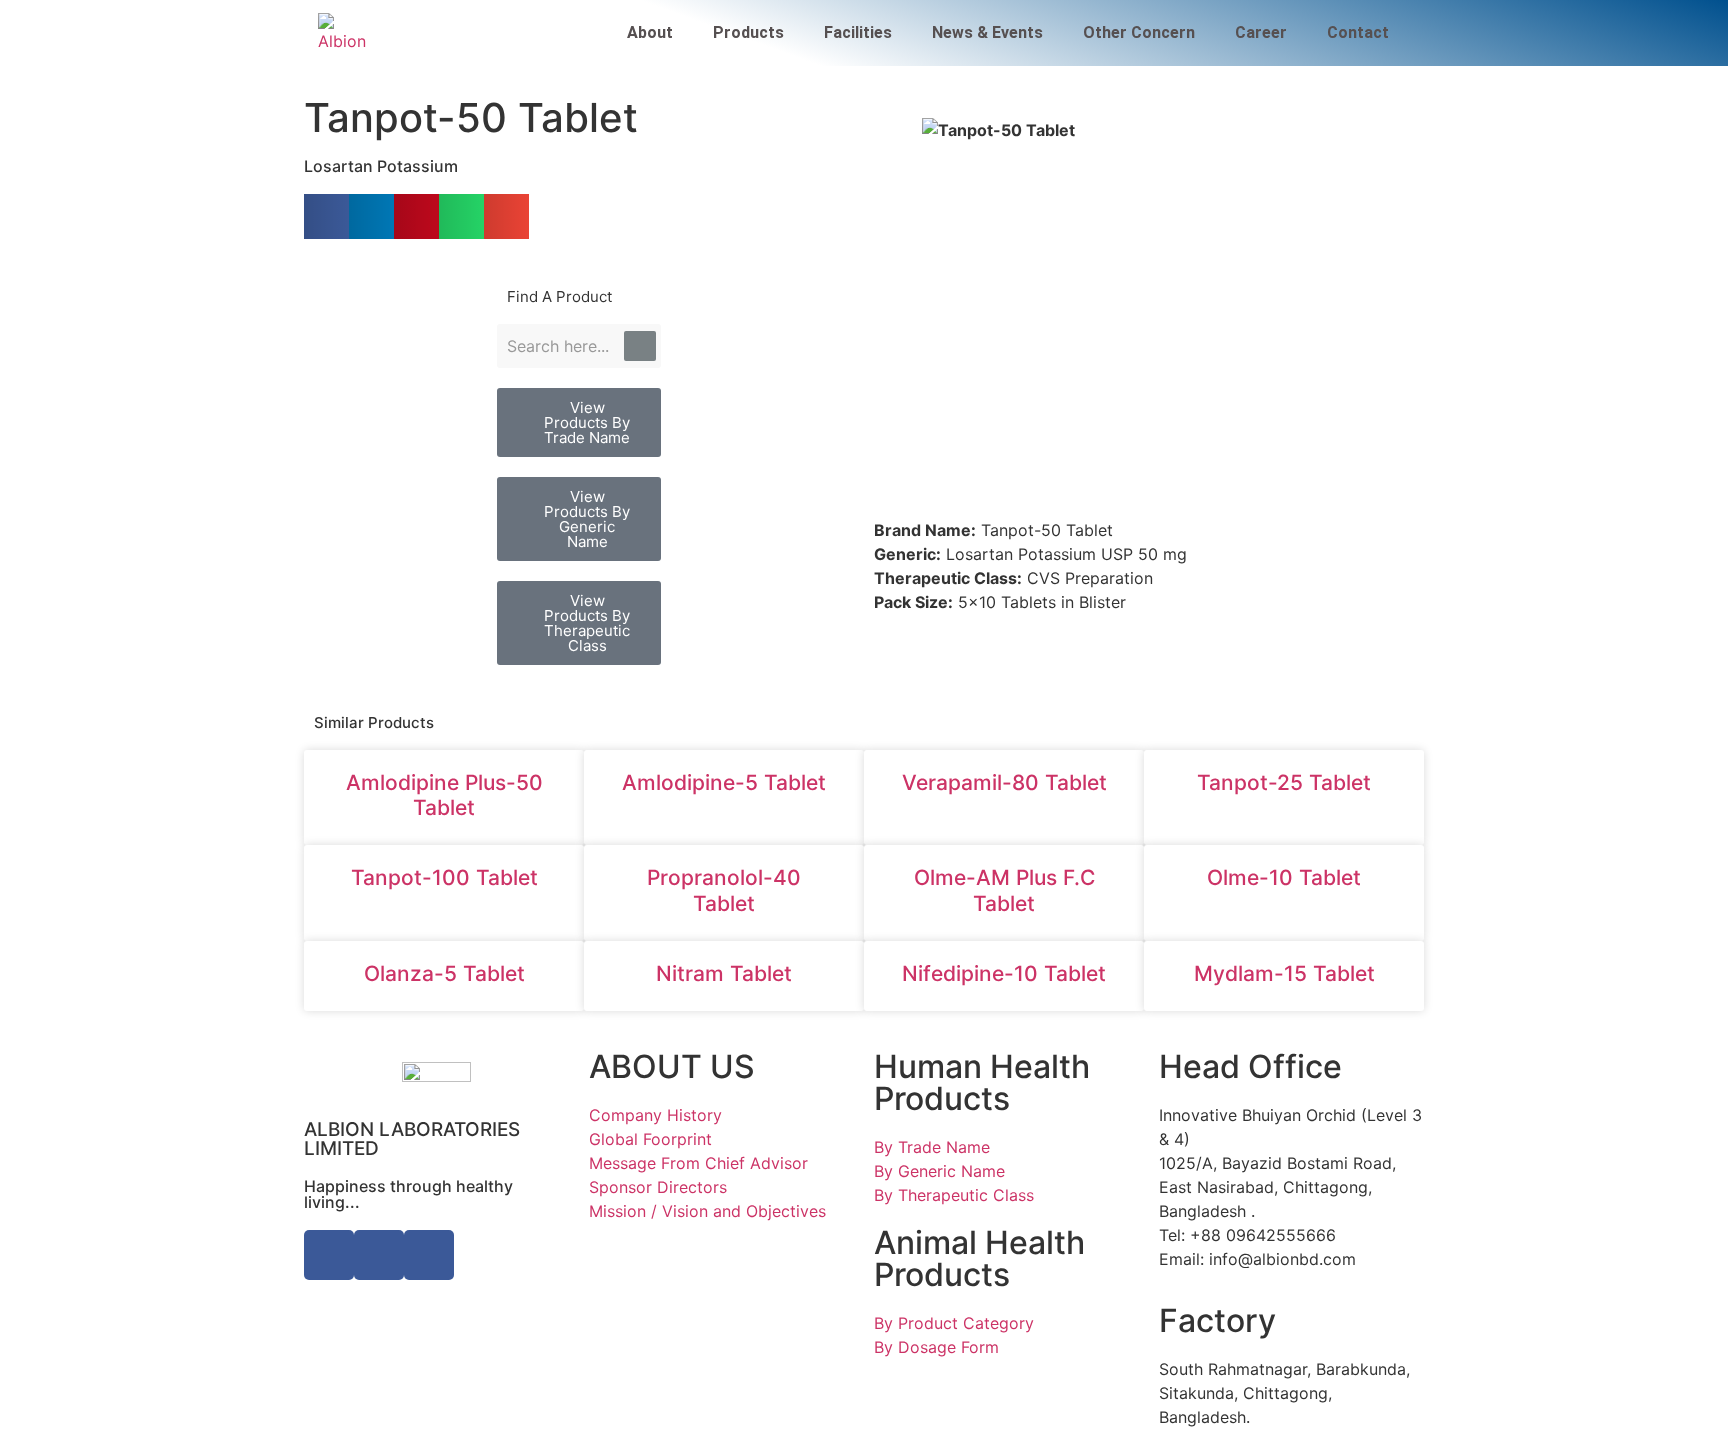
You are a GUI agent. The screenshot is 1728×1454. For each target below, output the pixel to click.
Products (748, 32)
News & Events (987, 32)
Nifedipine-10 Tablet (1004, 973)
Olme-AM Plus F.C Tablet (1004, 890)
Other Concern (1139, 32)
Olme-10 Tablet (1284, 877)
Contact (1358, 32)
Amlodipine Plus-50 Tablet (444, 795)
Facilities (858, 32)
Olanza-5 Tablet (444, 973)
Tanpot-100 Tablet (444, 877)
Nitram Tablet (724, 973)
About (650, 32)
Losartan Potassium (381, 166)
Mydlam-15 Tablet (1284, 973)
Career (1261, 32)
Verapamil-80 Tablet (1004, 782)
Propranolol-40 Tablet (724, 890)
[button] (326, 216)
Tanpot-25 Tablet (1284, 782)
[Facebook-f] (329, 1255)
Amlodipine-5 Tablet (724, 782)
